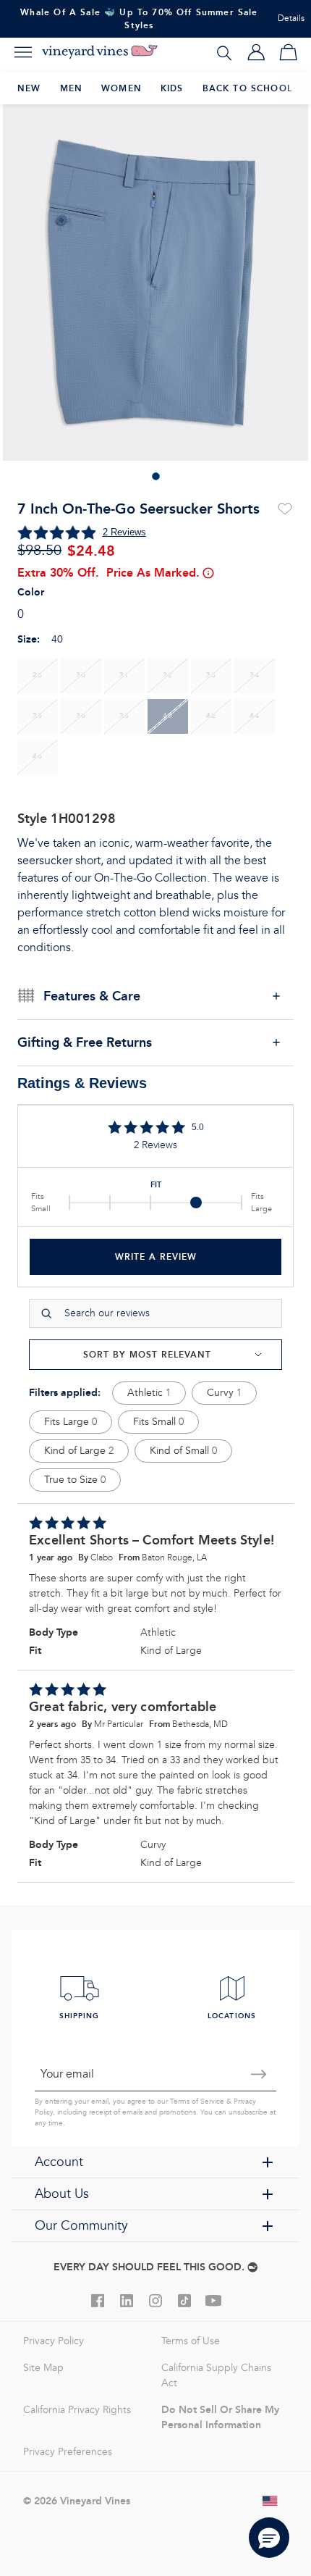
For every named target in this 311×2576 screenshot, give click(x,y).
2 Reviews (124, 532)
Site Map (43, 2368)
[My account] (256, 52)
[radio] (38, 676)
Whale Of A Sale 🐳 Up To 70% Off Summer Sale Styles (139, 18)
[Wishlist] (285, 509)
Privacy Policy (54, 2341)
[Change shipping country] (270, 2501)
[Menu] (23, 52)
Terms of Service (197, 2102)
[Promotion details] (208, 573)
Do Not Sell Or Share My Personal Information (220, 2417)
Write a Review (156, 1256)
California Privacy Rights (77, 2410)
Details (291, 18)
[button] (269, 2538)
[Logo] (100, 52)
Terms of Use (191, 2341)
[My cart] (288, 52)
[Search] (224, 52)
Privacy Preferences (68, 2452)
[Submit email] (259, 2074)
